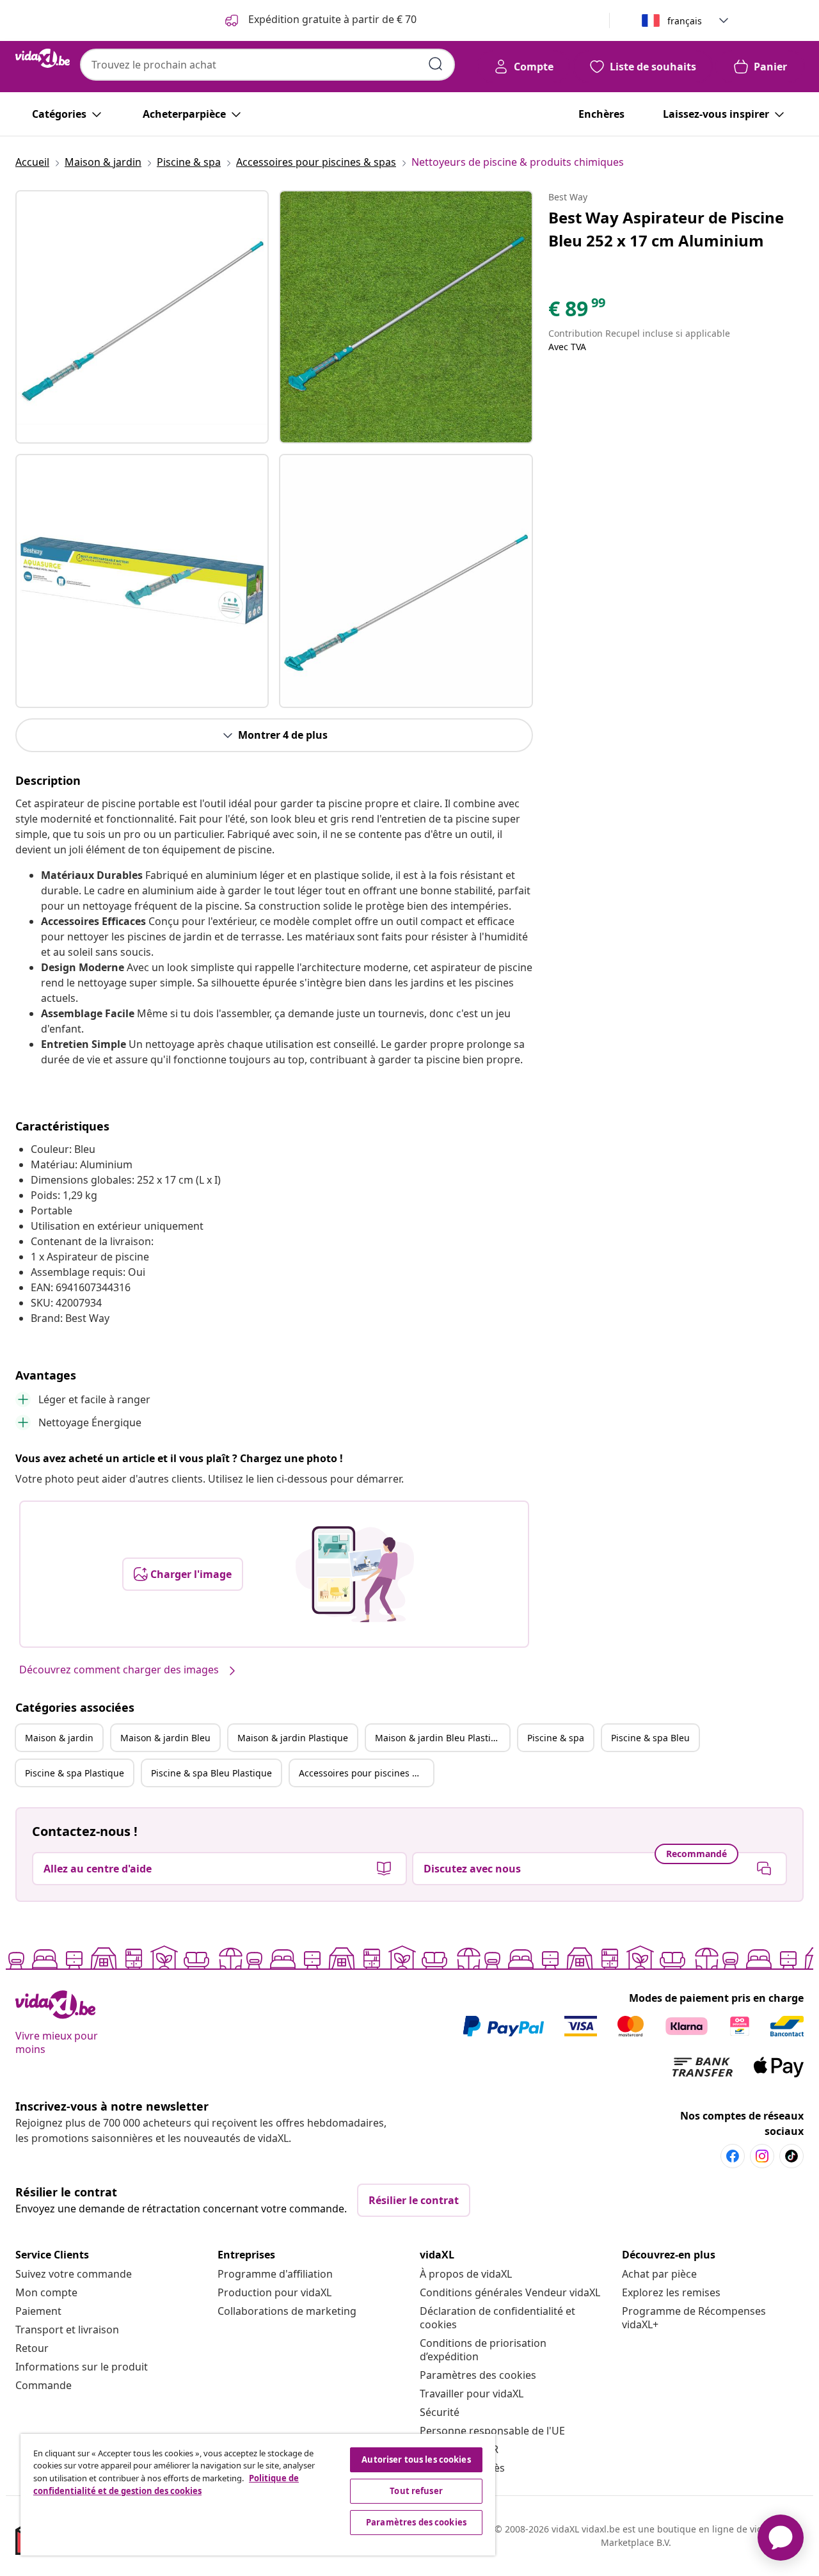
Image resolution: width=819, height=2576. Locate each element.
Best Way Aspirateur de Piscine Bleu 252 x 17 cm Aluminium (666, 229)
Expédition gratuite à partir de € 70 (331, 19)
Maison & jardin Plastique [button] (293, 1738)
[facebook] (733, 2156)
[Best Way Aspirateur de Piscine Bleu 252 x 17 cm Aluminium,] (142, 317)
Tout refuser (416, 2491)
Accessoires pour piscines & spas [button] (366, 1773)
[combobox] (267, 65)
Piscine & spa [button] (556, 1738)
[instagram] (762, 2156)
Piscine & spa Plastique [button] (75, 1773)
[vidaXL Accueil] (43, 58)
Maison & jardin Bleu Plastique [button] (441, 1738)
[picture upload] (355, 1574)
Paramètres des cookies (478, 2375)
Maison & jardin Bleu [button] (165, 1738)
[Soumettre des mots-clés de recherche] (436, 64)
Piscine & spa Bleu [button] (650, 1738)
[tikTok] (791, 2156)
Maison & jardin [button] (59, 1738)
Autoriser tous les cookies (416, 2459)
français (685, 21)
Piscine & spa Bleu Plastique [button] (211, 1773)
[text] (578, 312)
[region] (258, 2495)
